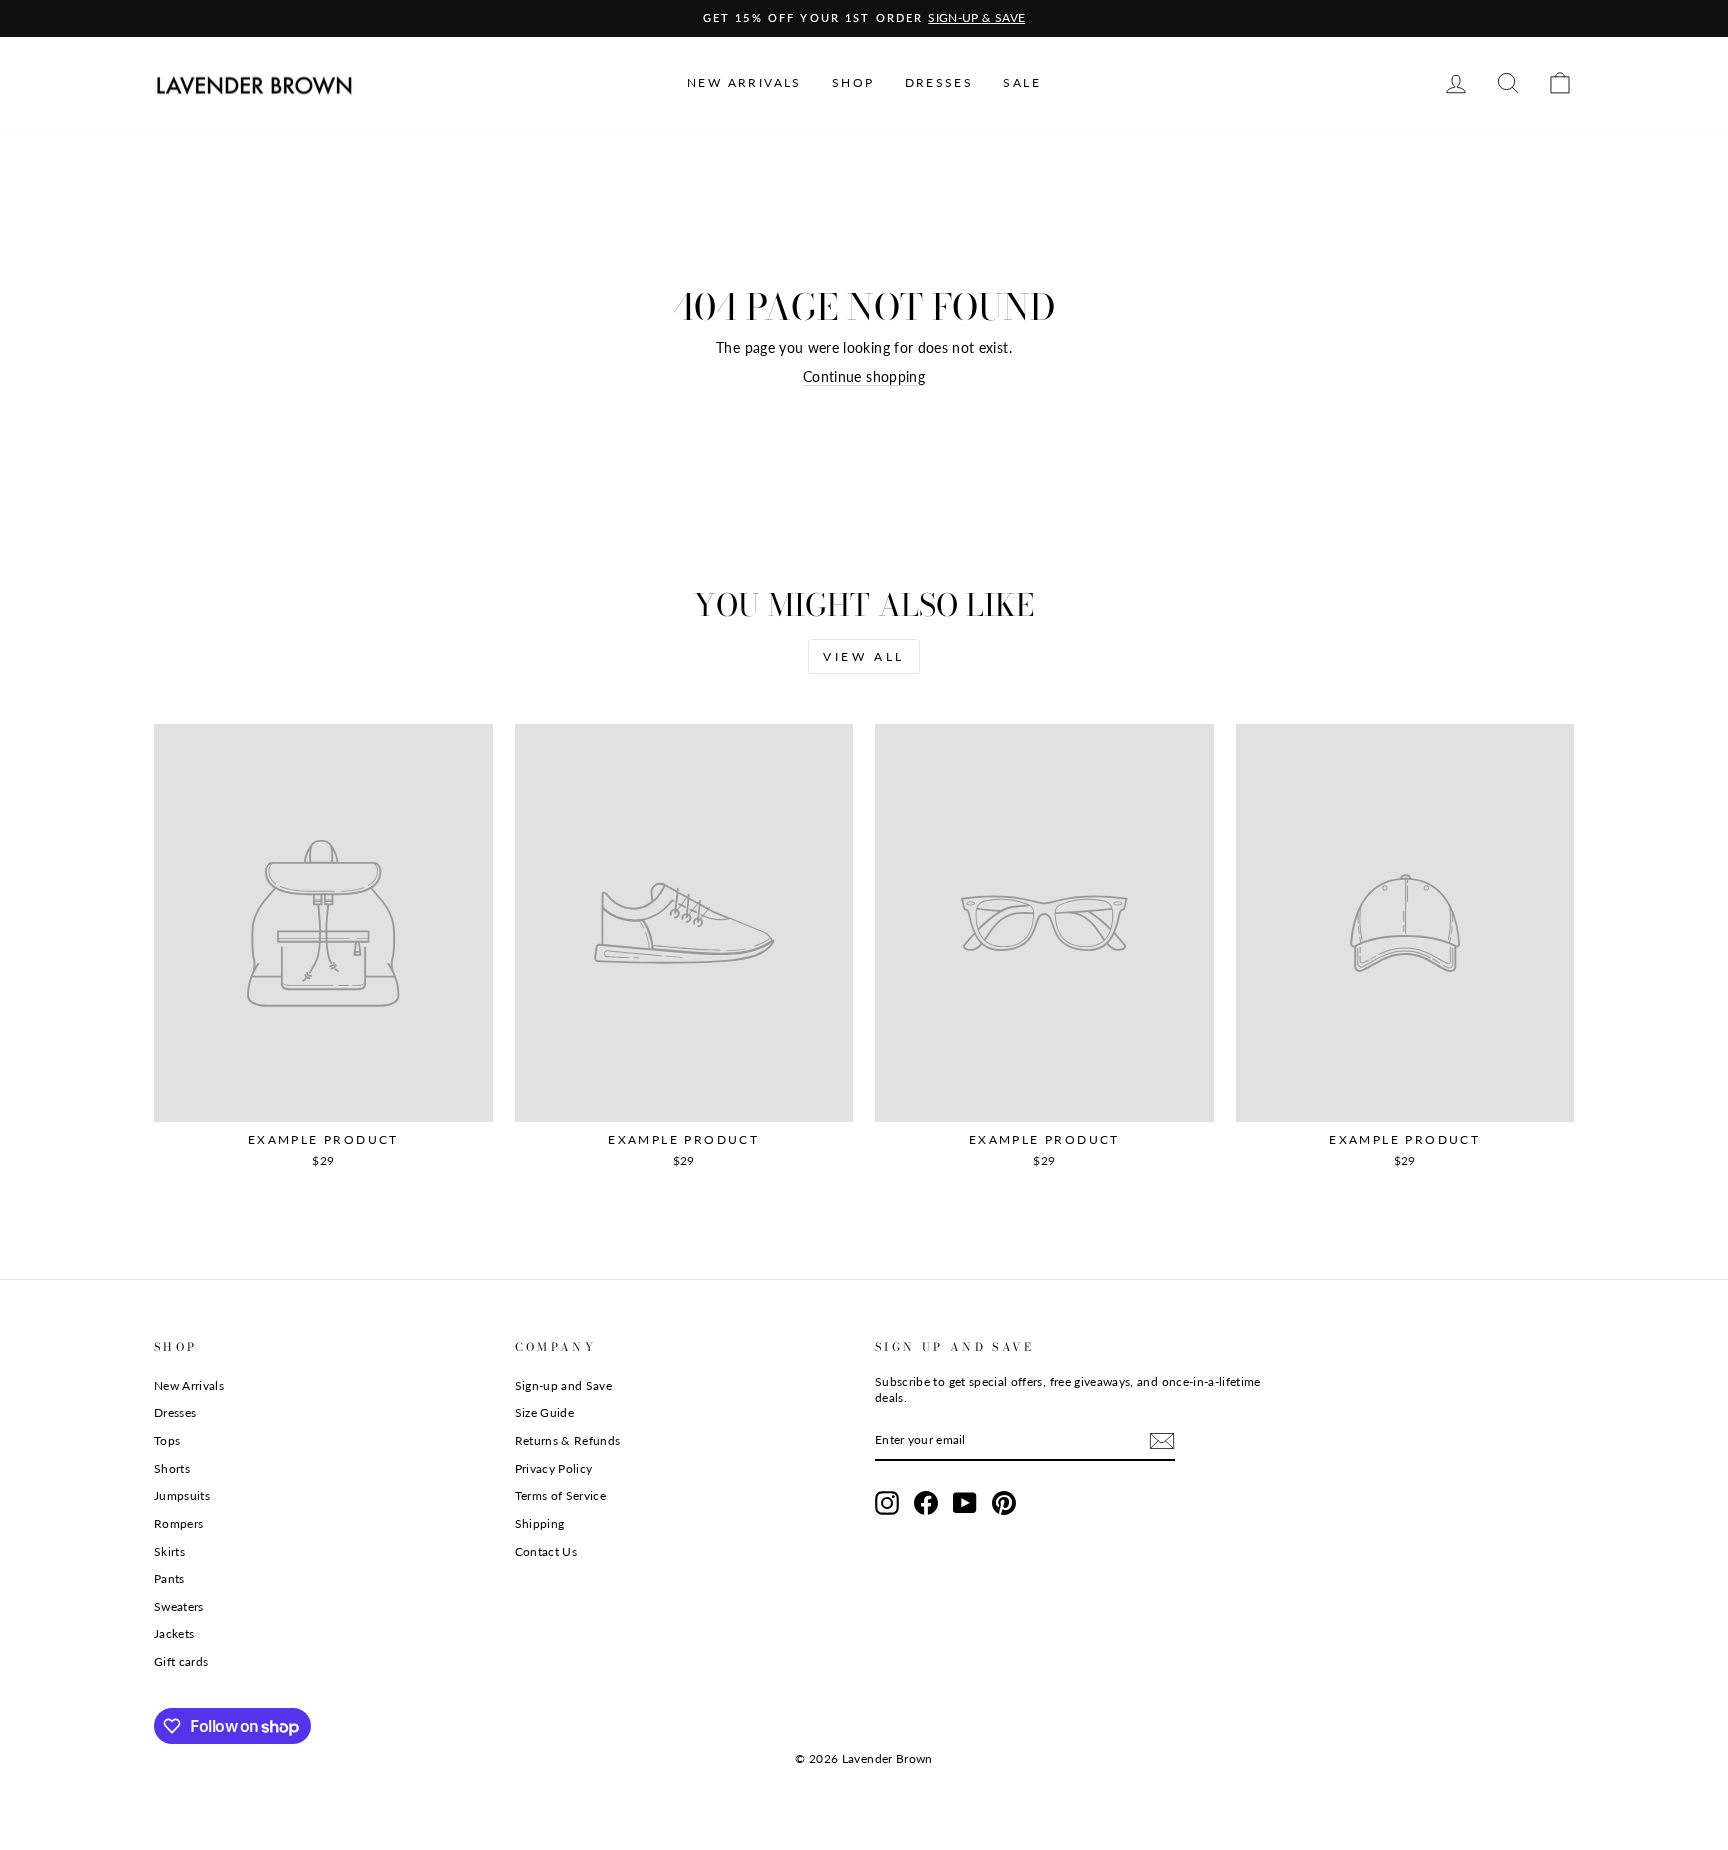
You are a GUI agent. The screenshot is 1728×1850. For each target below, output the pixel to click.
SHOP (853, 82)
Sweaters (179, 1606)
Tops (167, 1440)
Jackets (174, 1633)
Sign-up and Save (564, 1385)
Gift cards (181, 1661)
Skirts (169, 1551)
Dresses (175, 1412)
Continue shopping (864, 376)
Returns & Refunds (568, 1440)
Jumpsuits (182, 1495)
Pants (169, 1578)
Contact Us (546, 1551)
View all (864, 656)
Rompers (178, 1523)
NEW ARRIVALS (744, 82)
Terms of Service (561, 1495)
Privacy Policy (554, 1468)
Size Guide (545, 1412)
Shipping (540, 1523)
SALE (1022, 82)
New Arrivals (189, 1385)
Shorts (172, 1468)
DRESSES (939, 82)
